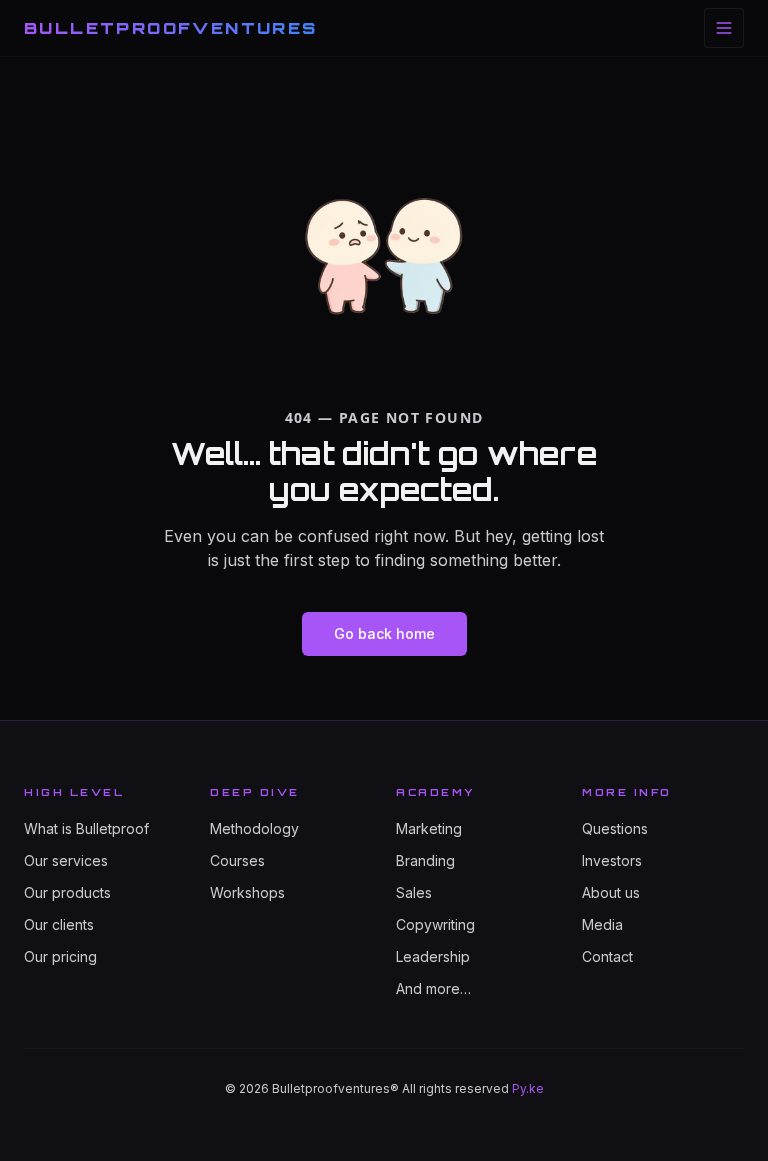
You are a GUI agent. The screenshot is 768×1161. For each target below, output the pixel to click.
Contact (607, 956)
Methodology (254, 828)
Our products (67, 892)
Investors (612, 860)
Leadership (433, 956)
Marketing (429, 828)
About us (611, 892)
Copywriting (435, 924)
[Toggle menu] (724, 28)
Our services (66, 860)
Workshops (247, 892)
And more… (433, 988)
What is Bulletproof (86, 828)
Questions (615, 828)
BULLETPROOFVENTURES (171, 28)
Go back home (384, 633)
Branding (425, 860)
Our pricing (60, 956)
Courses (237, 860)
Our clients (59, 924)
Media (602, 924)
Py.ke (528, 1088)
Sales (414, 892)
